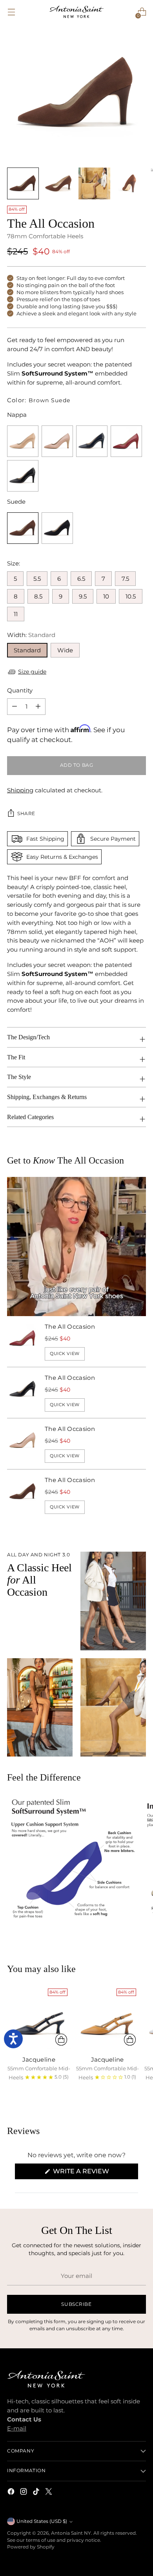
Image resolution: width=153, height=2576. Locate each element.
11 (16, 614)
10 (106, 596)
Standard (27, 650)
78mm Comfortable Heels (45, 236)
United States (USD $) (42, 2521)
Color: (39, 400)
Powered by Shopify (31, 2547)
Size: (14, 563)
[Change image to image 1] (23, 183)
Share (26, 814)
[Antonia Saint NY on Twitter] (49, 2493)
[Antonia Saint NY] (76, 12)
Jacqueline (39, 2060)
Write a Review (95, 2173)
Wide (65, 650)
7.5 (125, 579)
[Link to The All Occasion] (23, 441)
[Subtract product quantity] (38, 707)
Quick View (65, 1353)
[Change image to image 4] (130, 183)
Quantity (20, 690)
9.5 (83, 596)
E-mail (17, 2428)
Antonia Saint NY (71, 2533)
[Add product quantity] (15, 707)
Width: (31, 635)
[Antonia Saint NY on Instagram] (24, 2493)
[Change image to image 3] (94, 183)
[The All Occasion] (23, 1341)
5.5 (37, 579)
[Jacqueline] (39, 2017)
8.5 (38, 596)
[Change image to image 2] (59, 183)
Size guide (32, 672)
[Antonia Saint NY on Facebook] (12, 2493)
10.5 (131, 596)
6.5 (81, 579)
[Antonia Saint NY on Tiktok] (37, 2493)
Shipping (20, 790)
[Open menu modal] (11, 12)
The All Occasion (70, 1327)
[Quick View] (61, 2040)
